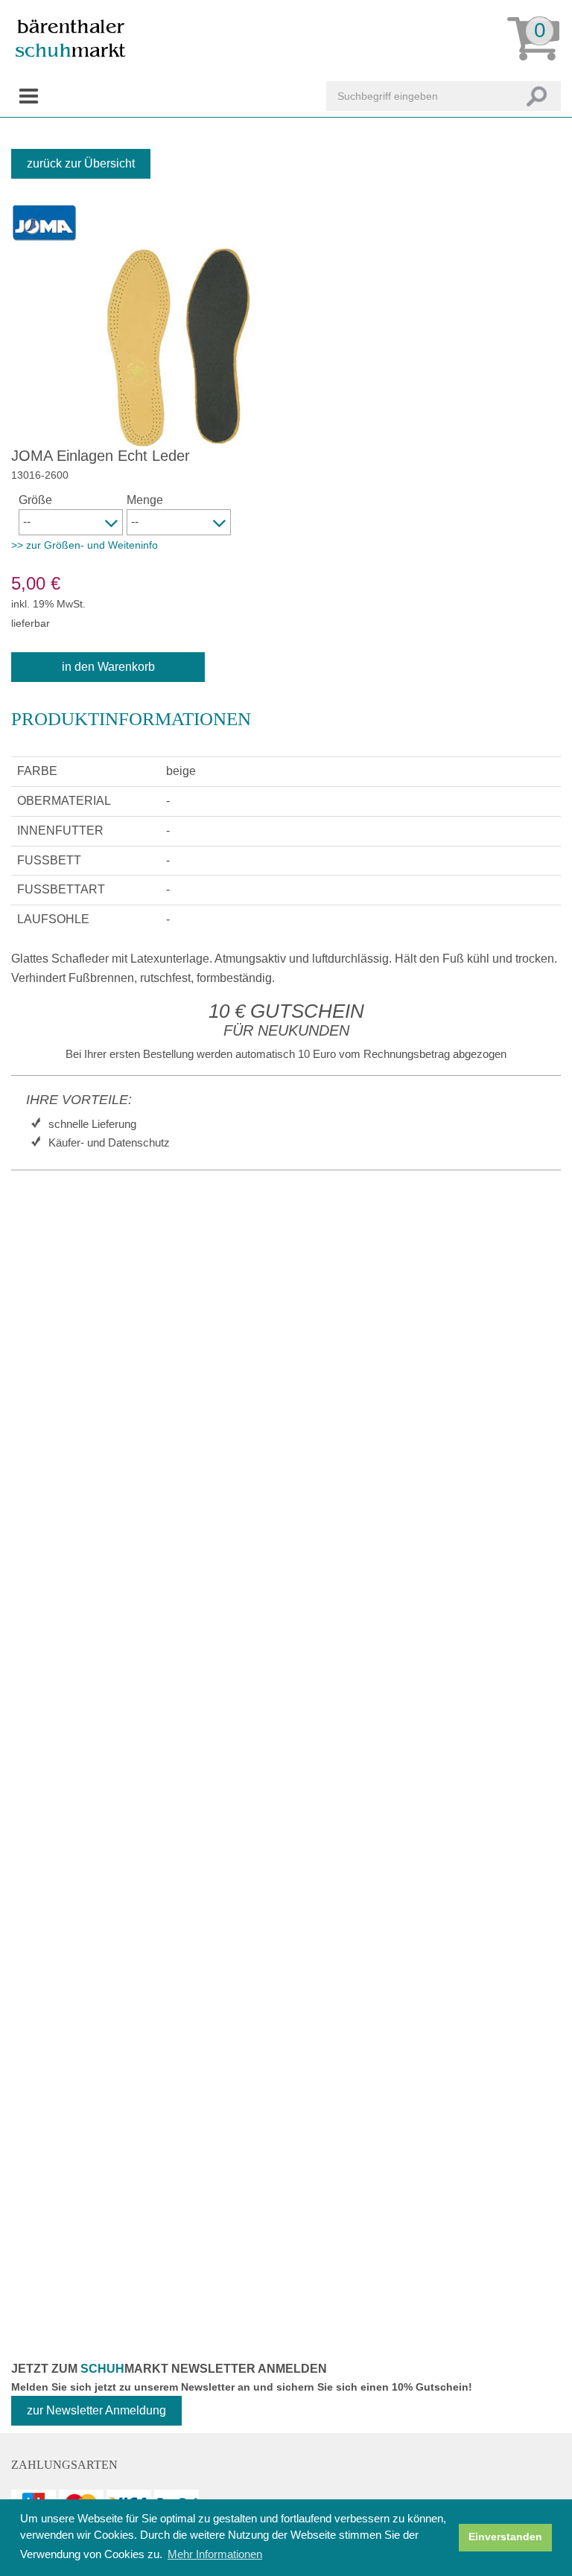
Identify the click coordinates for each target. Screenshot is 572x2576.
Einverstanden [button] (505, 2537)
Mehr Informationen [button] (215, 2554)
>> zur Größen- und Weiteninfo (85, 545)
